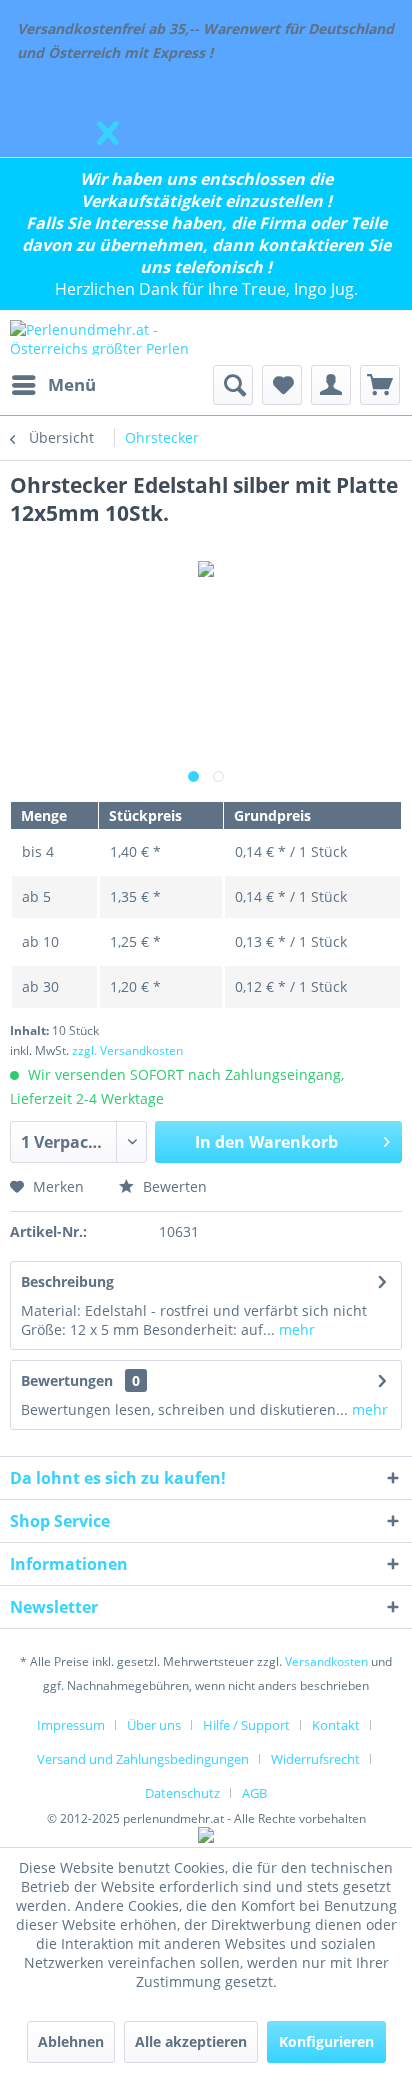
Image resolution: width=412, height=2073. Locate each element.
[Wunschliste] (282, 385)
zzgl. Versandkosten (127, 1050)
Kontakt (336, 1725)
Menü (72, 384)
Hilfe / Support (246, 1725)
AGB (254, 1793)
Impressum (71, 1725)
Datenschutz (182, 1793)
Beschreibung (67, 1281)
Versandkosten (326, 1661)
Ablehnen (71, 2041)
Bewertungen (67, 1380)
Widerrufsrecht (315, 1759)
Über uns (154, 1725)
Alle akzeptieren (191, 2041)
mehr (295, 1329)
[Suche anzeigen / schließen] (233, 385)
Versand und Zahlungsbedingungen (143, 1759)
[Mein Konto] (331, 385)
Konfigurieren (326, 2041)
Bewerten (173, 1186)
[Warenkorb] (380, 385)
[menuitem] (53, 385)
